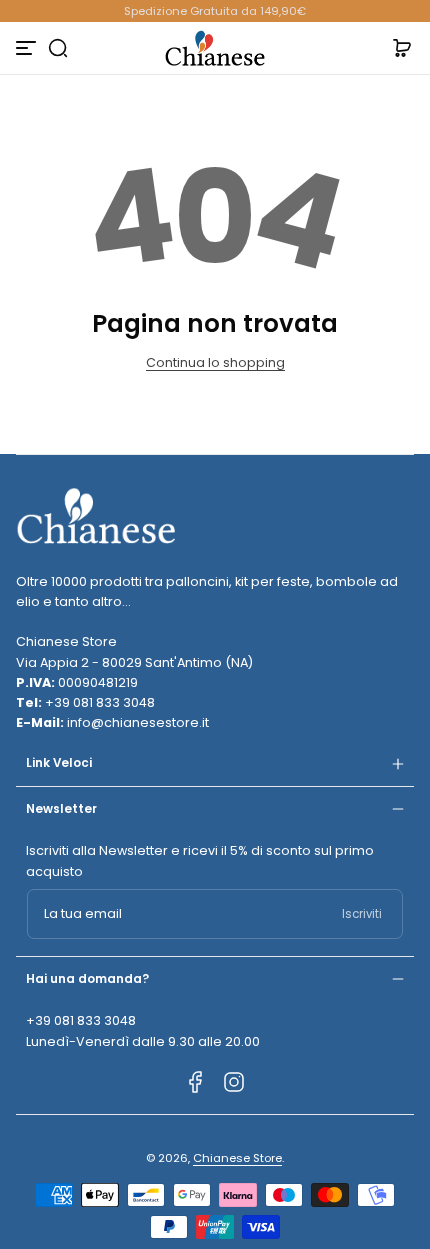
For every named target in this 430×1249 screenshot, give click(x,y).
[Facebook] (196, 1082)
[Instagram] (234, 1082)
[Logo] (214, 48)
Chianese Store (237, 1158)
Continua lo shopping (215, 362)
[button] (58, 48)
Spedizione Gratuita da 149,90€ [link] (215, 11)
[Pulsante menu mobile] (28, 48)
